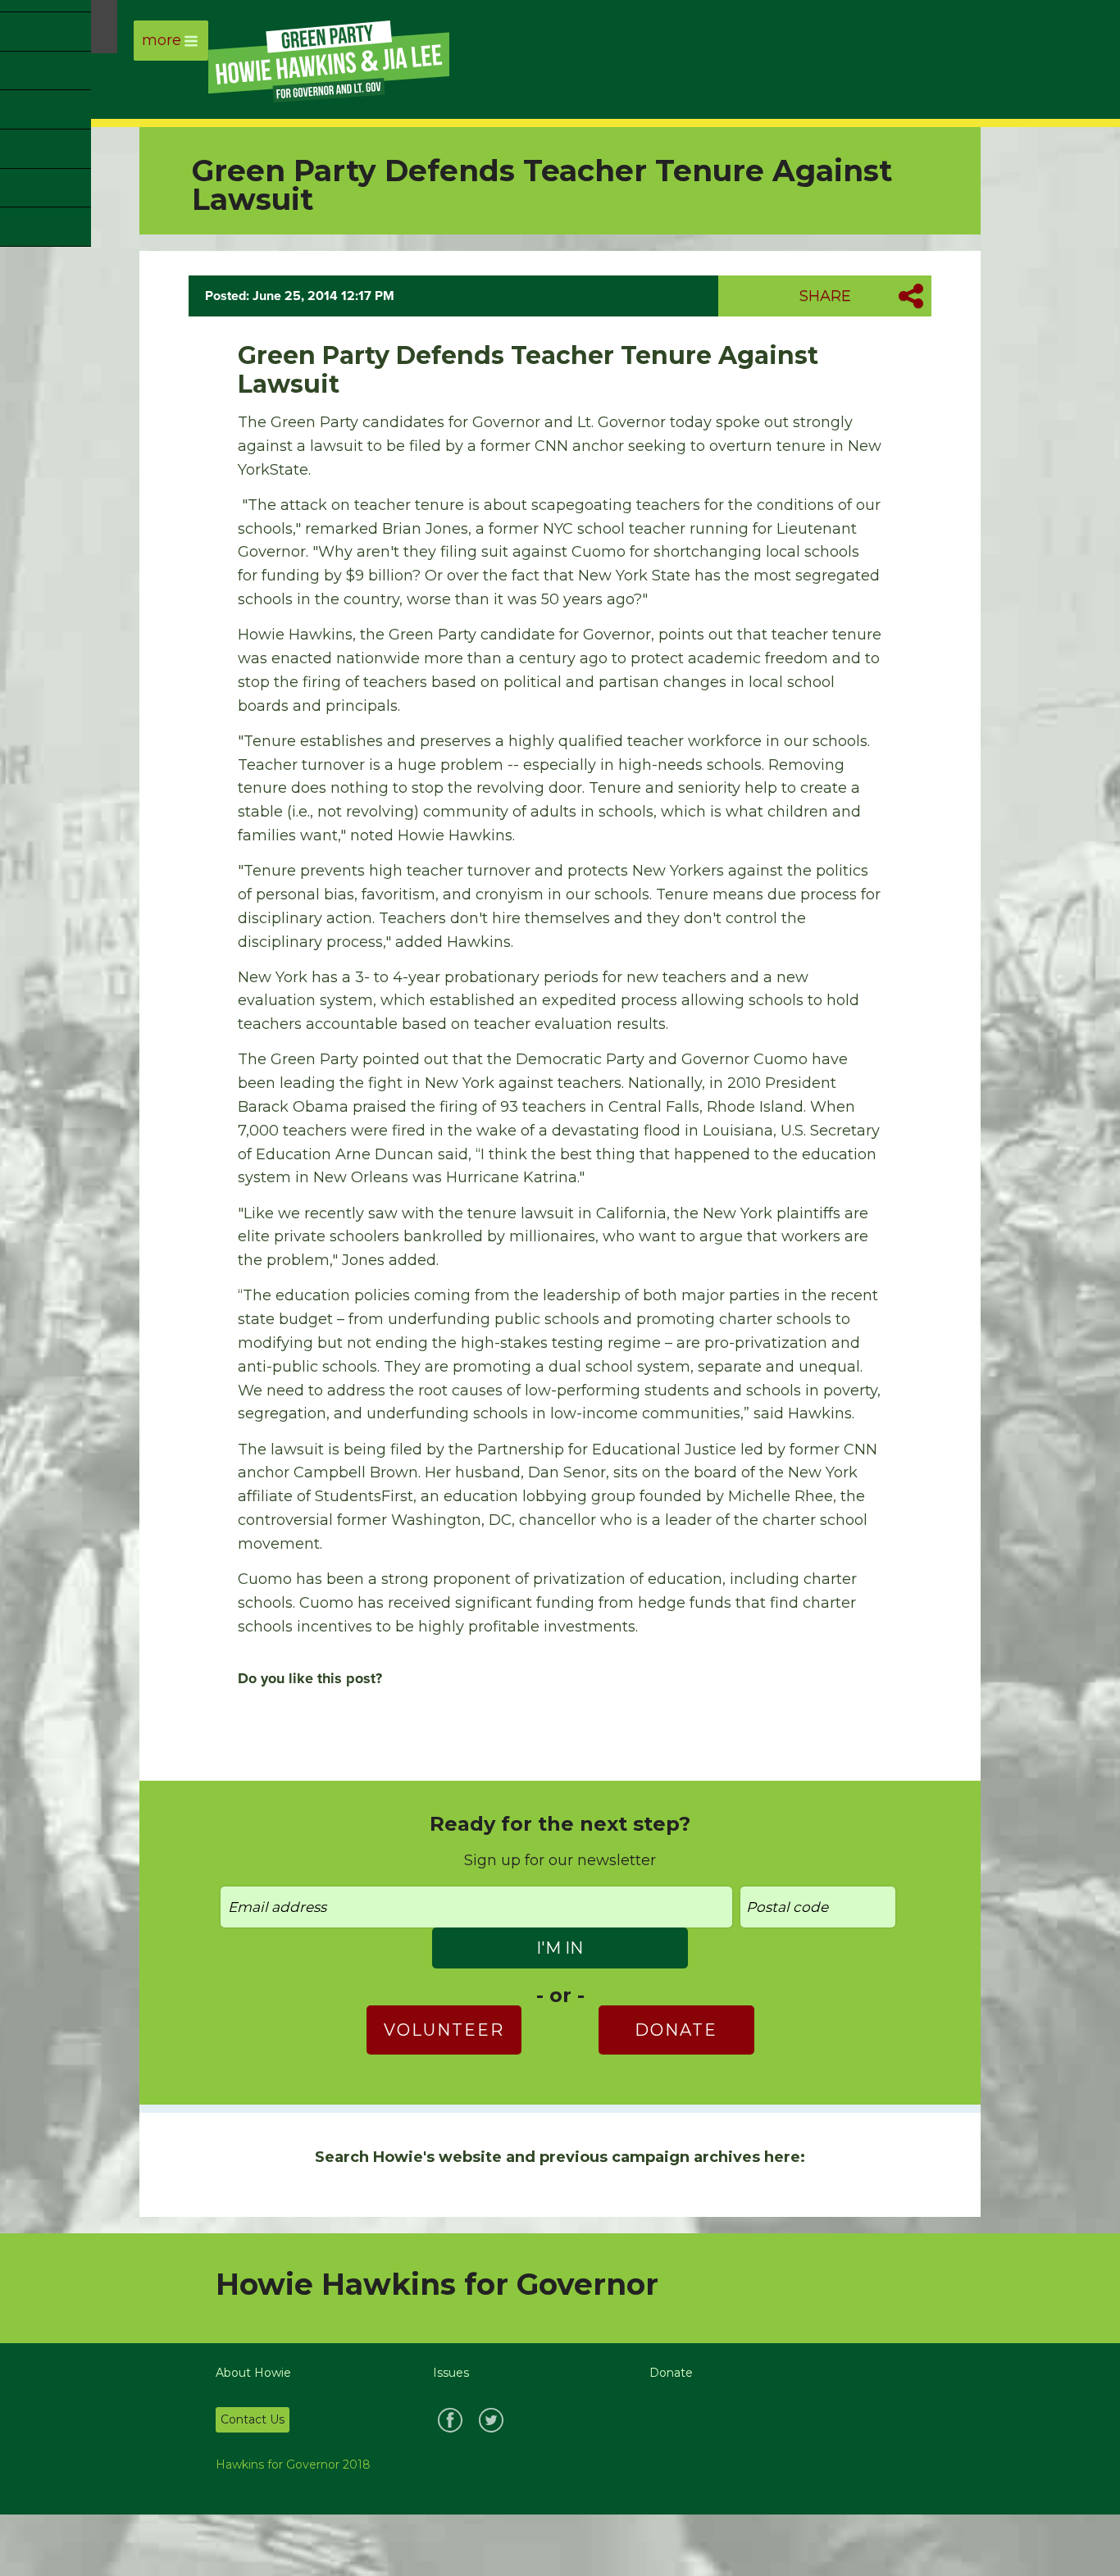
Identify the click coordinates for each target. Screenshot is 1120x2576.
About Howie (253, 2373)
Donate (676, 2030)
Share (825, 296)
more (162, 40)
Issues (451, 2373)
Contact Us (253, 2419)
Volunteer (444, 2030)
